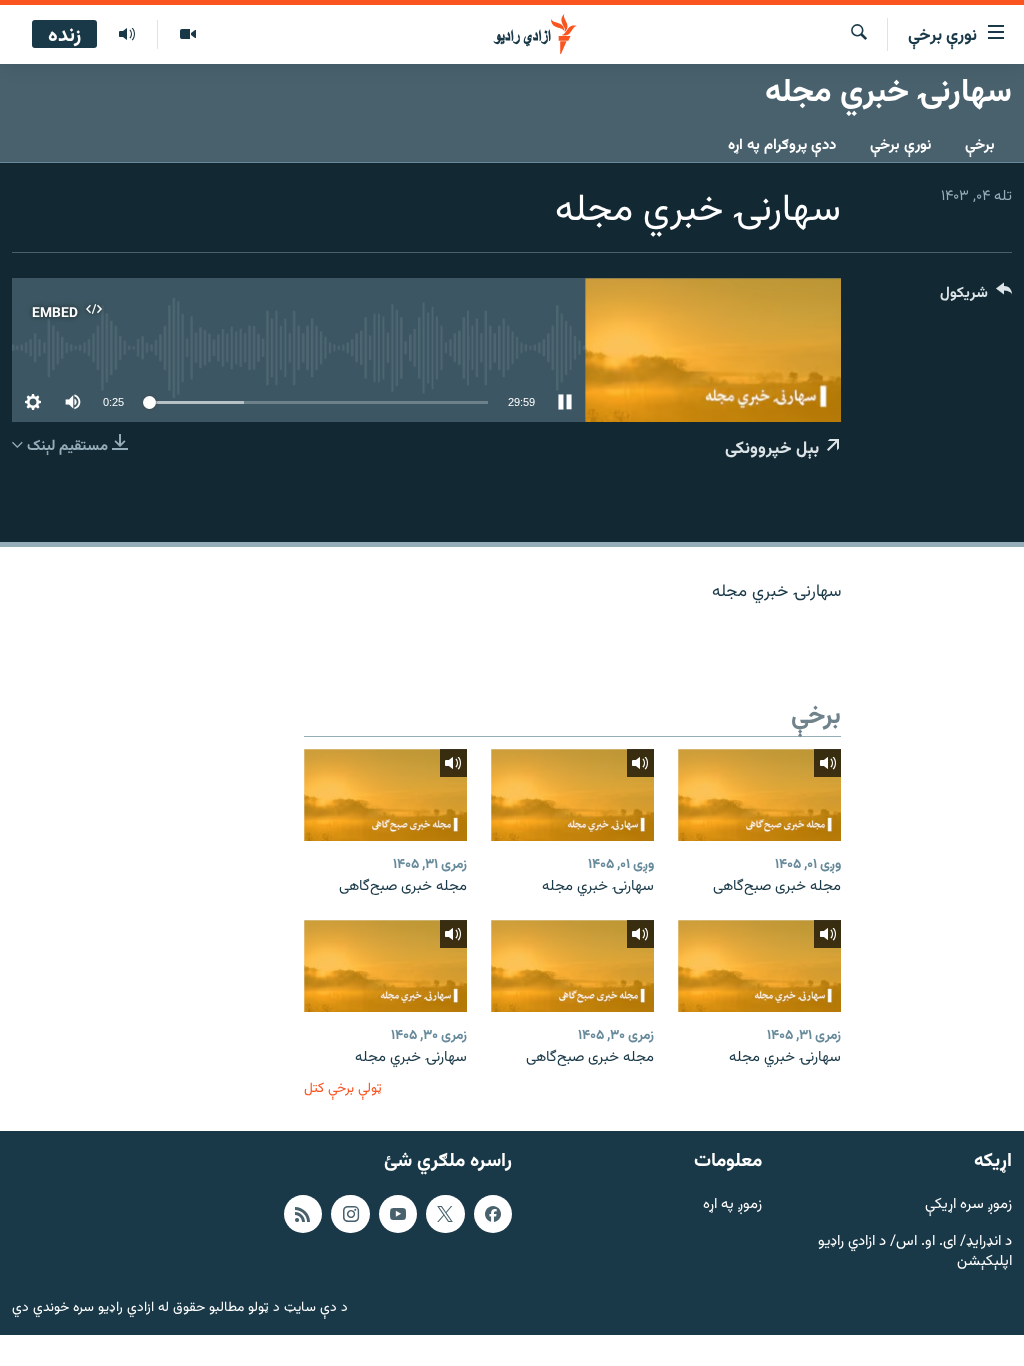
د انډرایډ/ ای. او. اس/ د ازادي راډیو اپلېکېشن (915, 1253)
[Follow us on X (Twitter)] (445, 1214)
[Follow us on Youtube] (398, 1214)
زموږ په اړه (732, 1205)
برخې (980, 145)
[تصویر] (187, 35)
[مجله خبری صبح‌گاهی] (759, 795)
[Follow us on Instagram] (350, 1214)
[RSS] (303, 1214)
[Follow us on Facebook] (493, 1214)
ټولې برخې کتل (343, 1088)
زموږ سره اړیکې (968, 1205)
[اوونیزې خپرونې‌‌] (127, 35)
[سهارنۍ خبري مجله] (572, 795)
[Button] (976, 297)
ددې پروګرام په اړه (782, 145)
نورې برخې (900, 145)
